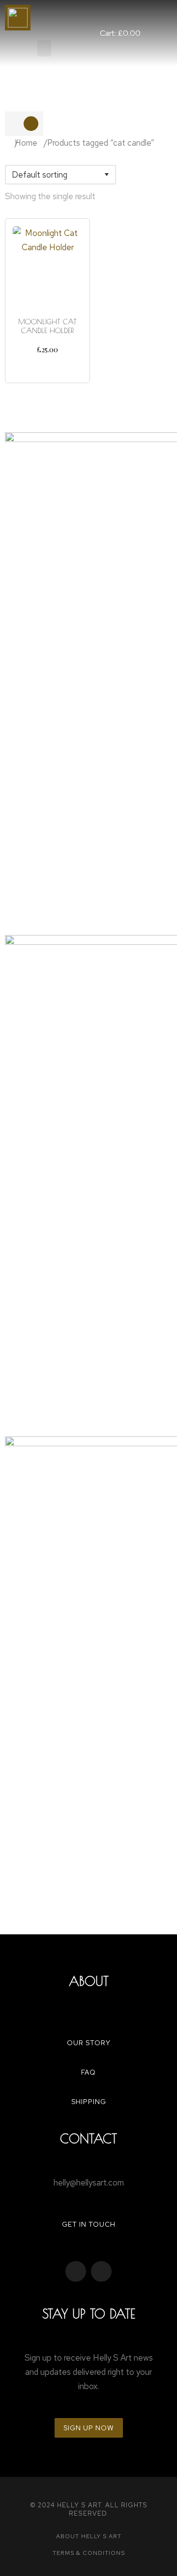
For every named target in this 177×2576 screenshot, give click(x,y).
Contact (88, 2138)
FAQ (88, 2072)
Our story (89, 2043)
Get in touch (89, 2224)
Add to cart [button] (47, 367)
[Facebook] (76, 2271)
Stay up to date (89, 2314)
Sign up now (89, 2428)
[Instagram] (101, 2271)
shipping (89, 2102)
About (89, 1981)
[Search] (31, 124)
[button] (44, 48)
